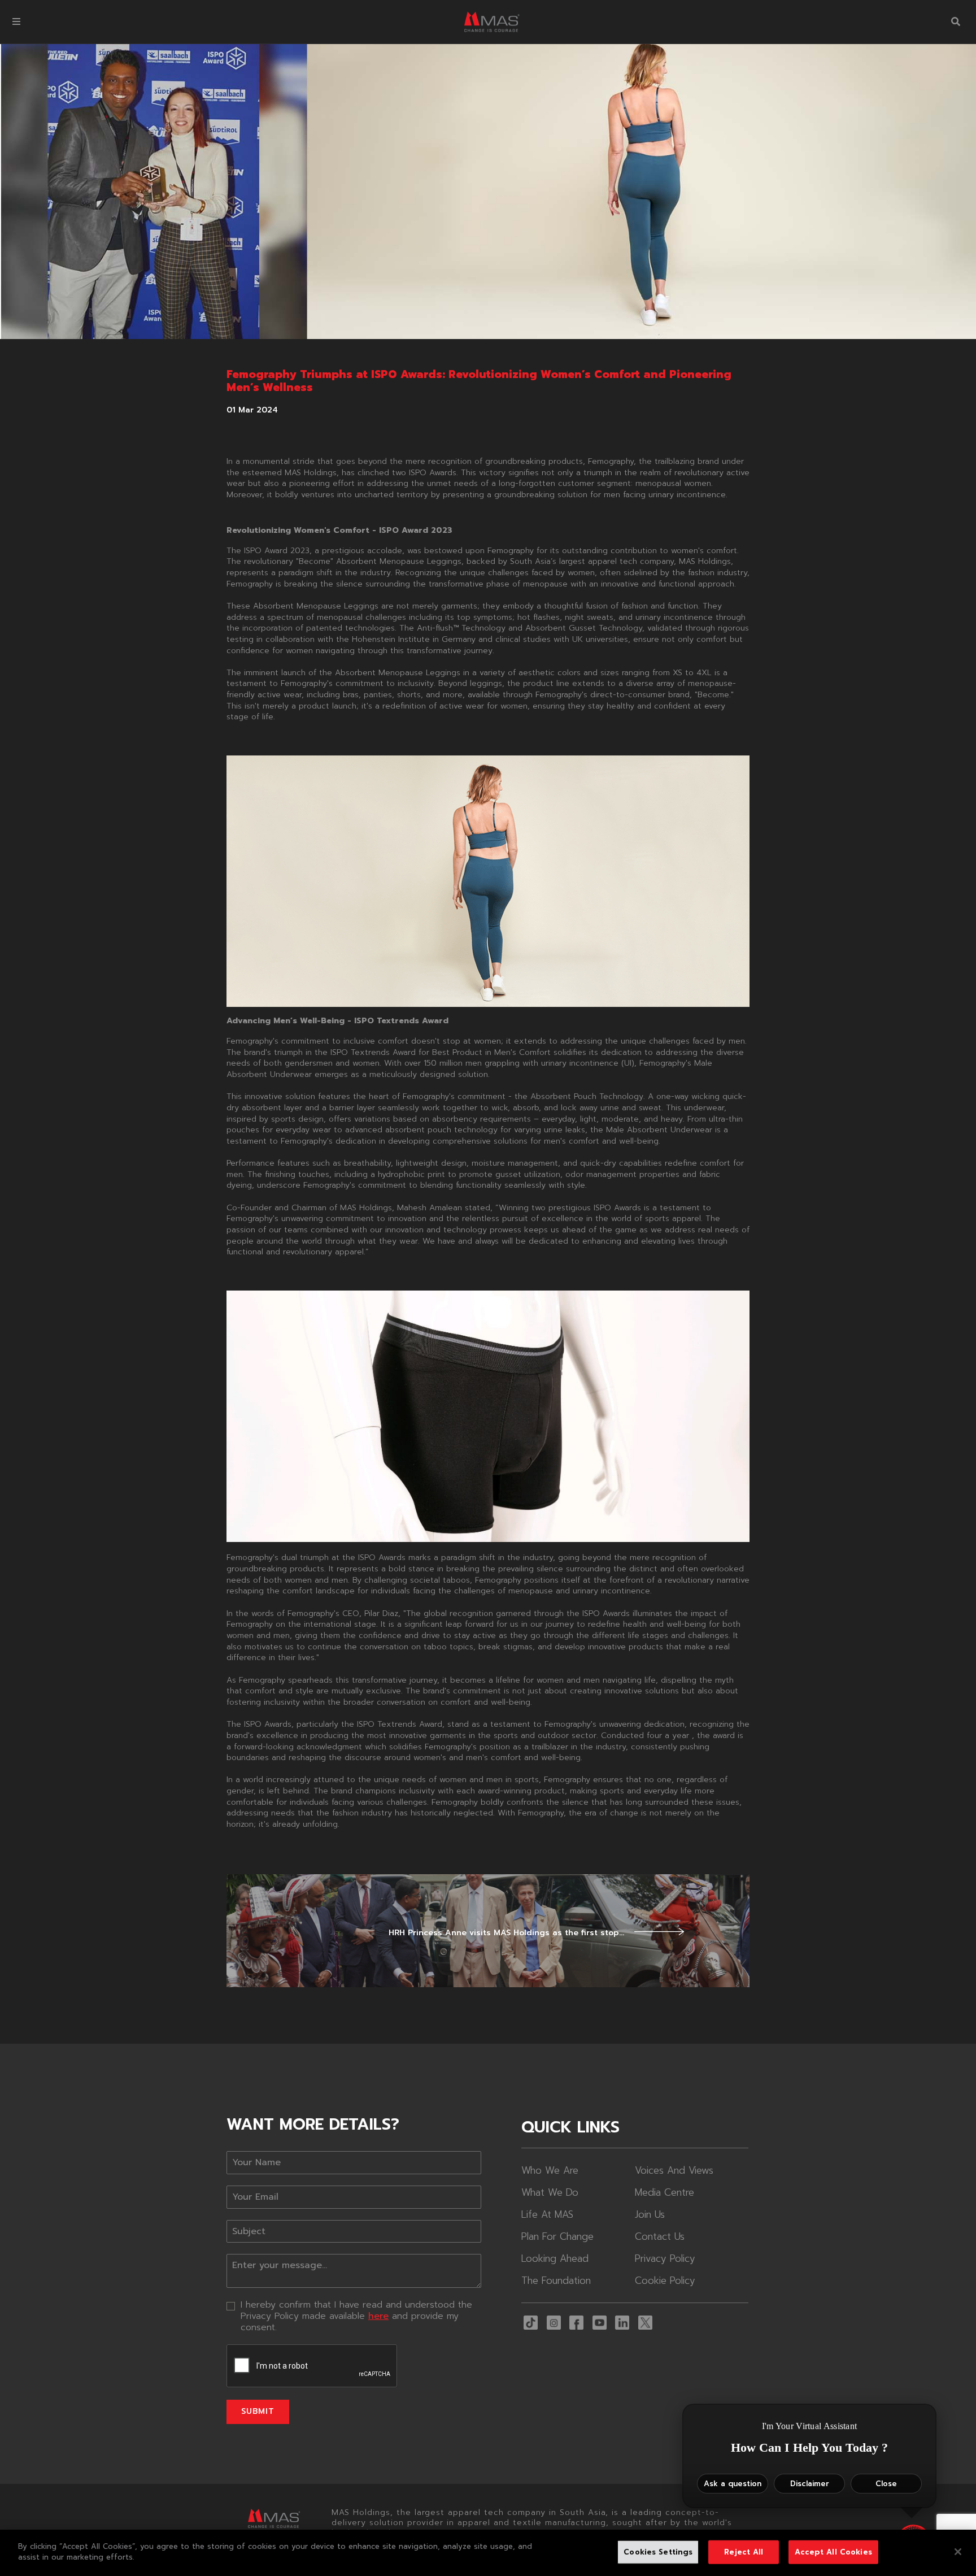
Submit (258, 2411)
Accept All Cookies (833, 2552)
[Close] (958, 2552)
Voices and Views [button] (674, 2170)
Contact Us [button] (660, 2236)
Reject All (744, 2552)
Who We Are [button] (550, 2170)
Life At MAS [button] (547, 2214)
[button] (16, 22)
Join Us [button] (650, 2214)
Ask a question (733, 2484)
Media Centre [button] (665, 2192)
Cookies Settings (658, 2552)
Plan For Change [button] (557, 2236)
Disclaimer (810, 2484)
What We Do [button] (550, 2192)
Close (886, 2484)
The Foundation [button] (556, 2280)
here (378, 2316)
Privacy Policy (665, 2258)
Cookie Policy (665, 2280)
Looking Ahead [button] (555, 2258)
